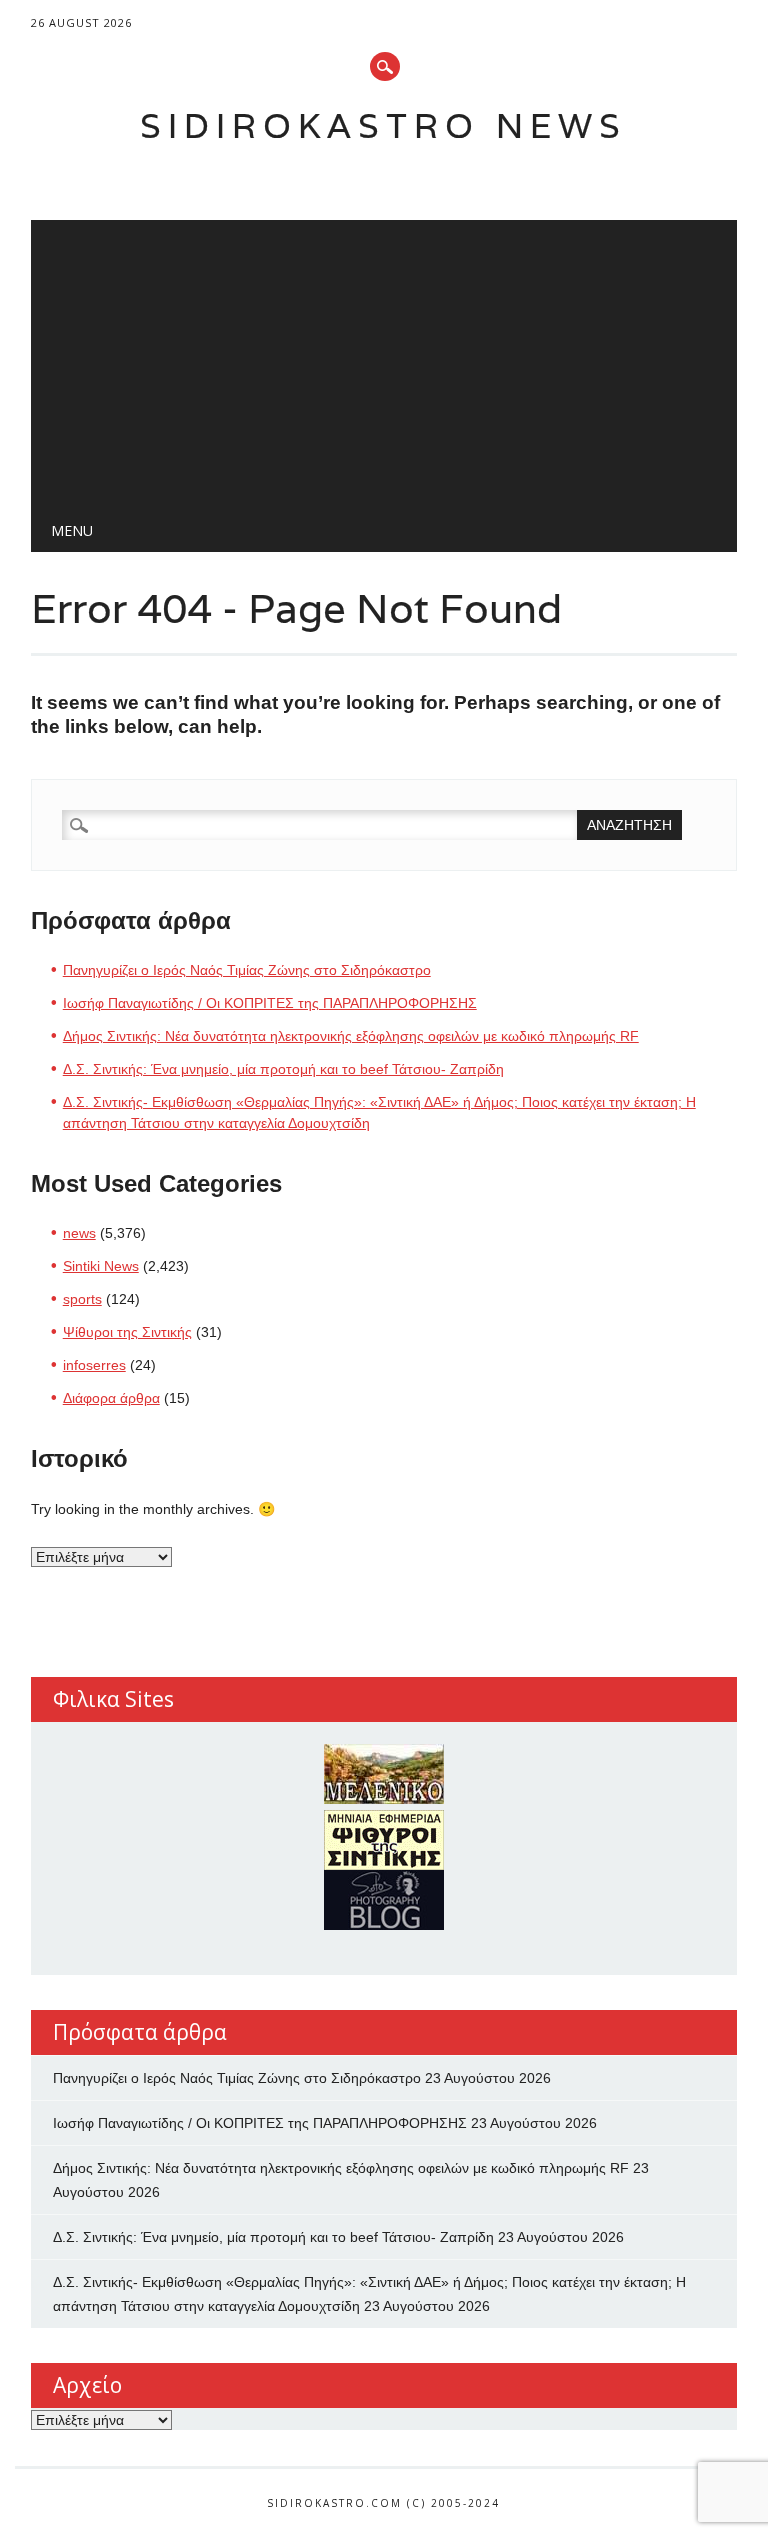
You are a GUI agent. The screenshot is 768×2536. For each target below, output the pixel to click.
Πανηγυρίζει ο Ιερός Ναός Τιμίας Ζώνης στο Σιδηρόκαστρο (247, 970)
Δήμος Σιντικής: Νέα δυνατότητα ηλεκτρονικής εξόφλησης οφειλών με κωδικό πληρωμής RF (351, 1036)
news (79, 1233)
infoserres (94, 1365)
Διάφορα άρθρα (111, 1398)
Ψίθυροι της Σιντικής (127, 1332)
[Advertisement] (384, 360)
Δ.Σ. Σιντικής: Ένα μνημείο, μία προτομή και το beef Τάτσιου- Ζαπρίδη (283, 1069)
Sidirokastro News (383, 125)
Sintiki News (101, 1266)
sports (82, 1299)
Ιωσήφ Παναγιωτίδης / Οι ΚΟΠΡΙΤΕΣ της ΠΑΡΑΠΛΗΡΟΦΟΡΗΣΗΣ (270, 1003)
